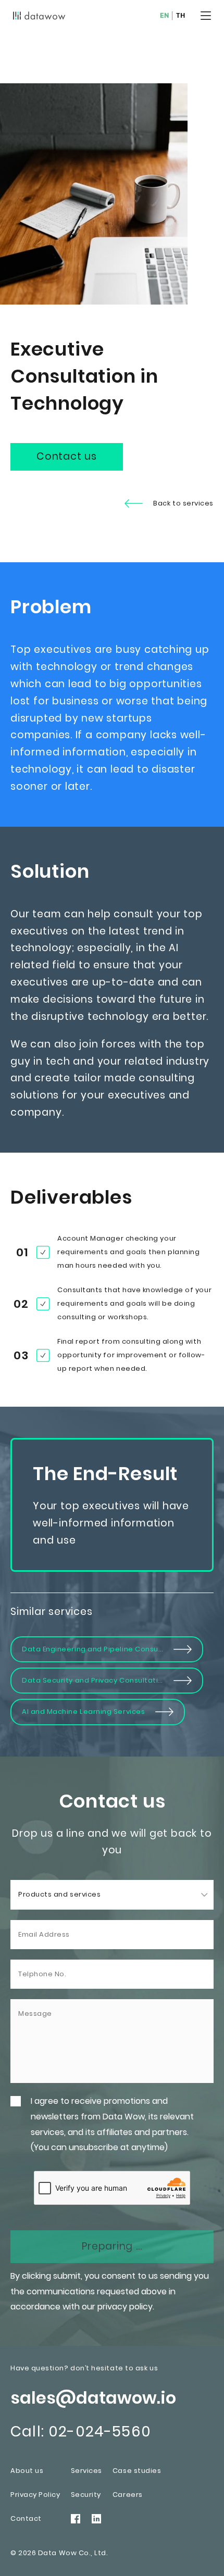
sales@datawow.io (93, 2398)
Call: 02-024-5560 (81, 2432)
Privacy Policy (35, 2495)
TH (181, 16)
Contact (26, 2518)
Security (86, 2495)
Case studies (137, 2471)
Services (86, 2471)
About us (27, 2471)
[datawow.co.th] (39, 16)
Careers (128, 2495)
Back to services (183, 503)
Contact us (67, 456)
